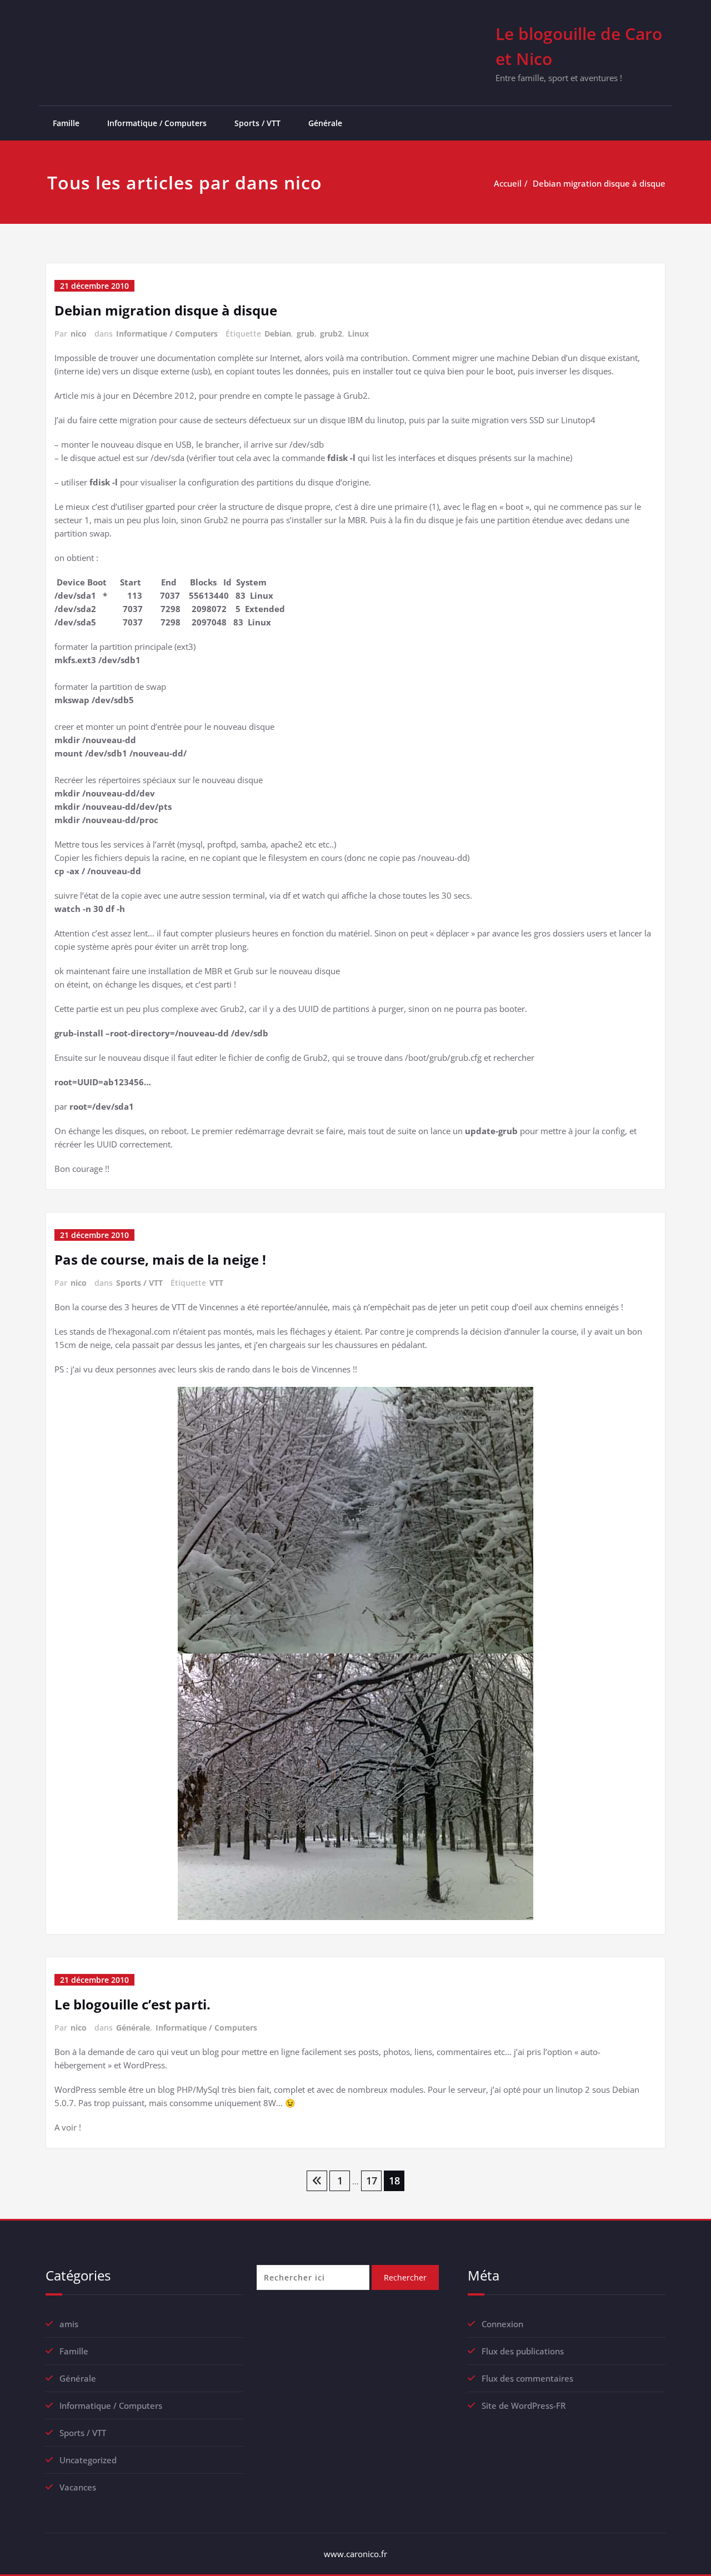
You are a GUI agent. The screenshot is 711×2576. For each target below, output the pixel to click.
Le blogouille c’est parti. (132, 2004)
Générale (325, 123)
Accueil (508, 183)
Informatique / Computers (157, 123)
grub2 (331, 334)
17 (372, 2181)
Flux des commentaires (527, 2378)
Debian (278, 334)
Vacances (78, 2487)
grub (306, 334)
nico (79, 334)
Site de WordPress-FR (524, 2405)
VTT (216, 1283)
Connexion (502, 2324)
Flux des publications (523, 2351)
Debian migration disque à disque (599, 183)
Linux (358, 334)
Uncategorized (88, 2460)
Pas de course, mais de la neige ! (160, 1259)
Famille (66, 123)
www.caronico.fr (355, 2554)
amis (69, 2324)
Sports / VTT (257, 123)
